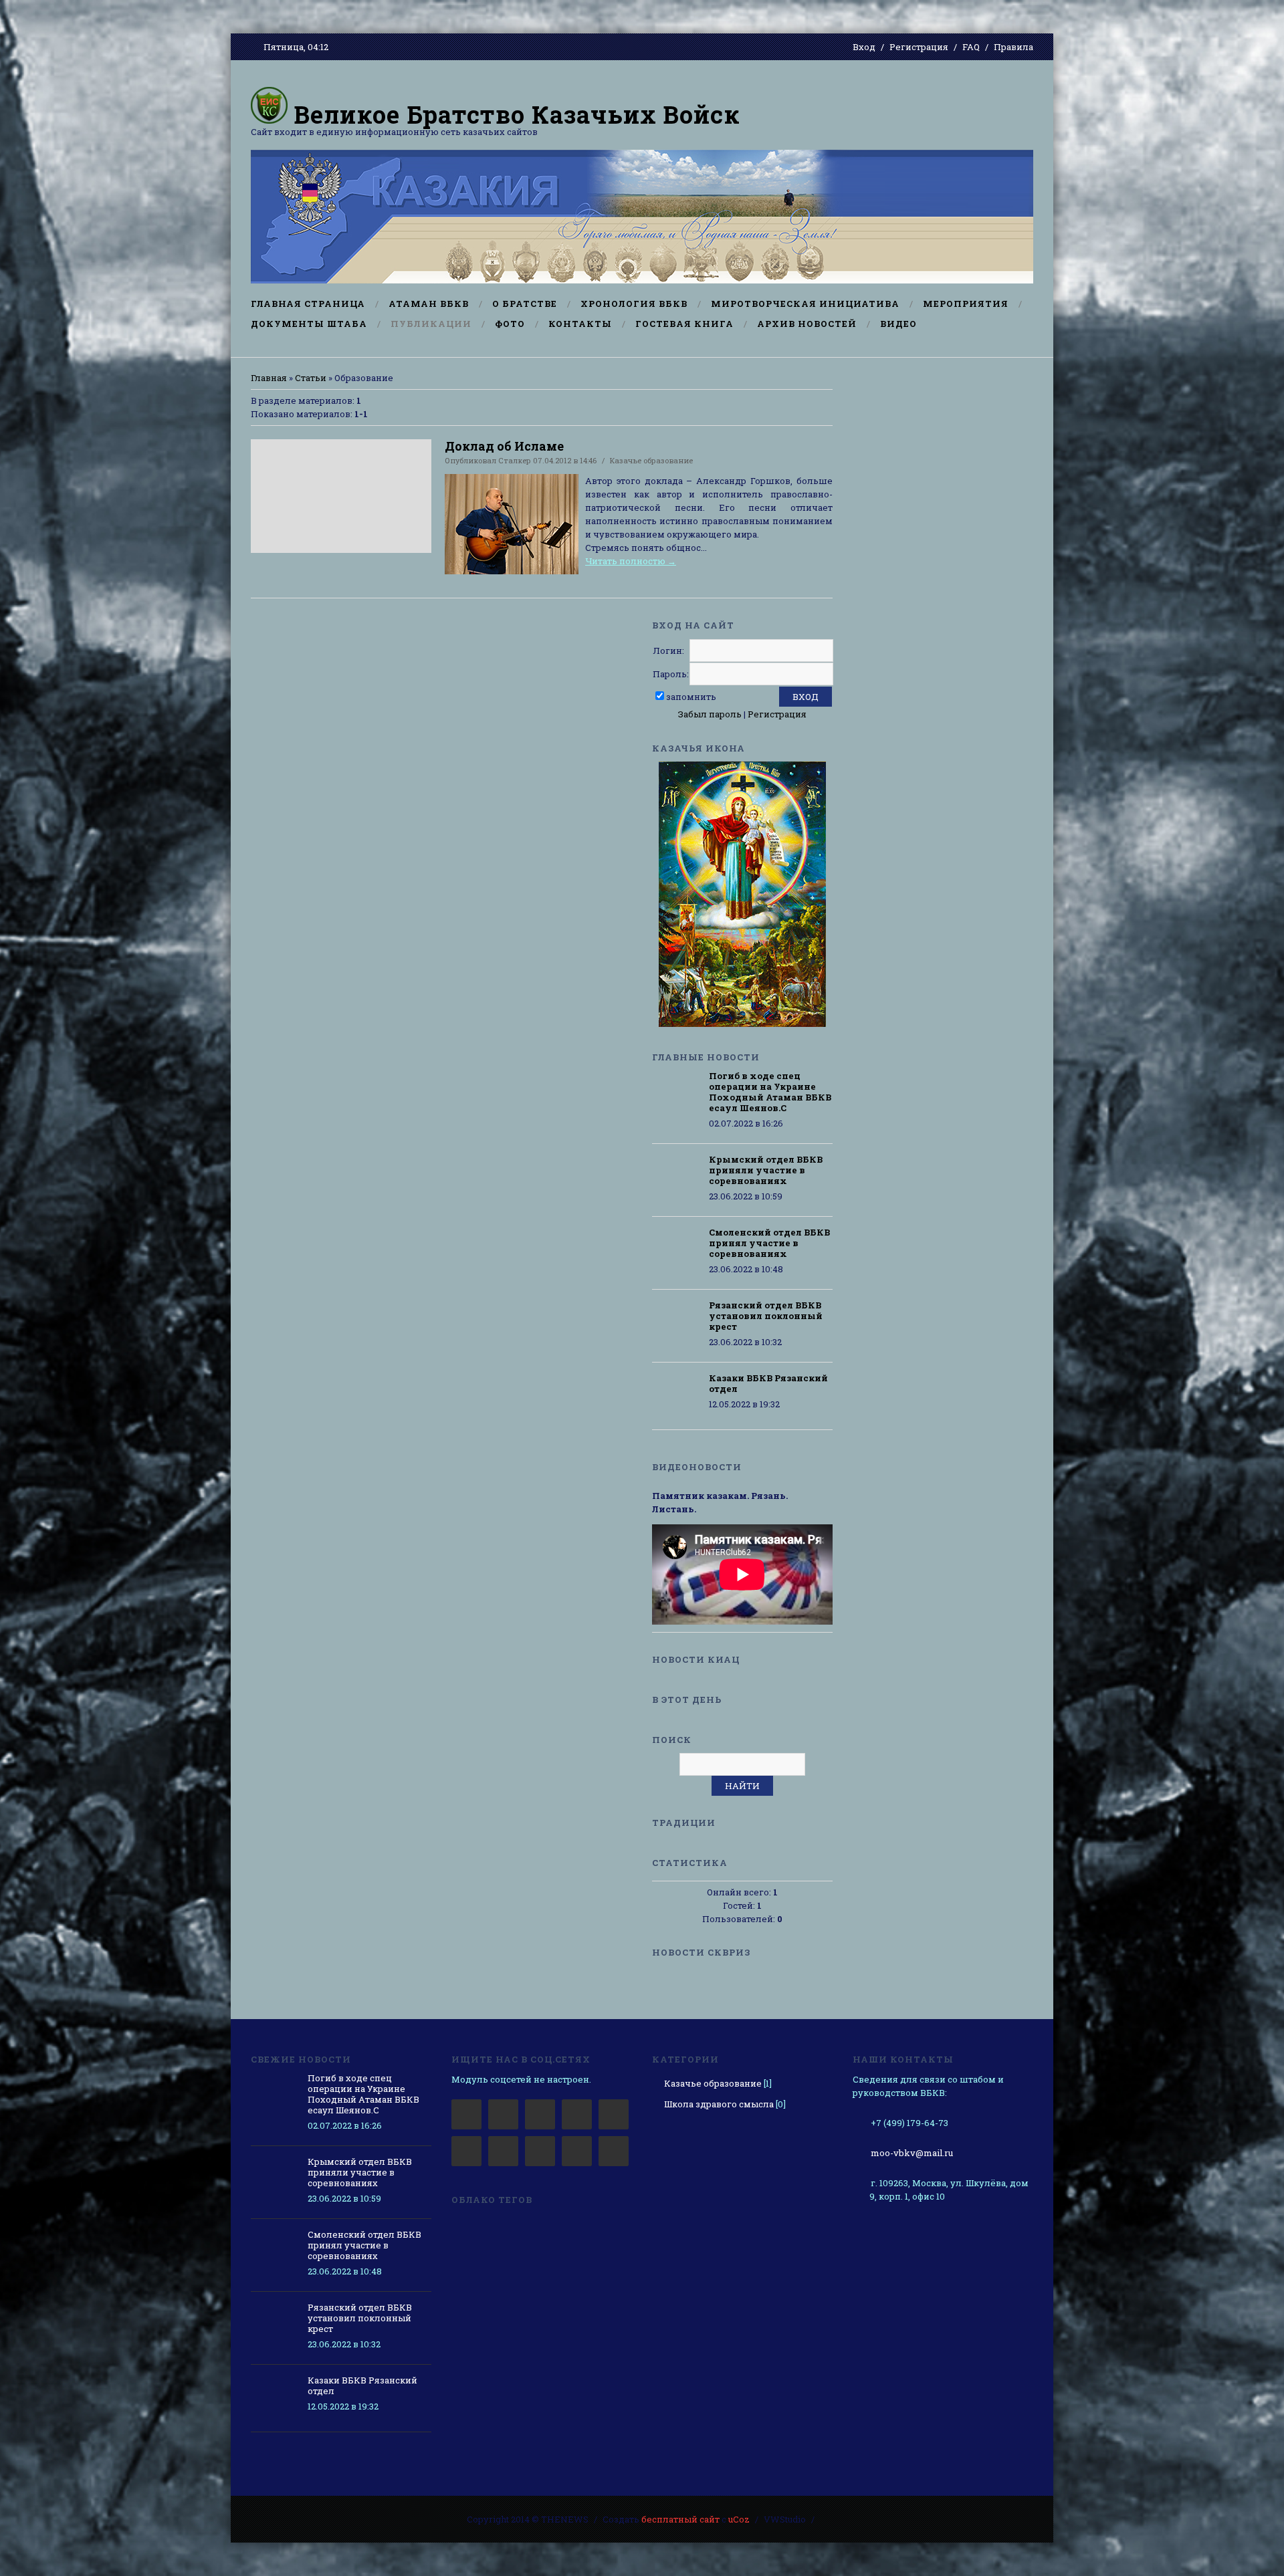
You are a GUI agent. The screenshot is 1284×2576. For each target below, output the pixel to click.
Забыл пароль (710, 714)
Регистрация (919, 47)
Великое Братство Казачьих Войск (514, 114)
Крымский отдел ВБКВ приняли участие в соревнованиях (766, 1170)
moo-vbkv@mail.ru (912, 2153)
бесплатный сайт (680, 2519)
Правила (1013, 47)
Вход (864, 47)
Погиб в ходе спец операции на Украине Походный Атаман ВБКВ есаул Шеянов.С (770, 1092)
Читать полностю (631, 561)
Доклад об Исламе (504, 446)
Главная (269, 378)
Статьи (311, 378)
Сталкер (515, 460)
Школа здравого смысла (719, 2104)
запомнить (691, 697)
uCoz (739, 2519)
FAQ (971, 47)
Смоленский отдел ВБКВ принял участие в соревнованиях (769, 1243)
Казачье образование (651, 460)
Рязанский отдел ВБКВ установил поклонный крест (766, 1316)
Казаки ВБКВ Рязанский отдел (768, 1383)
